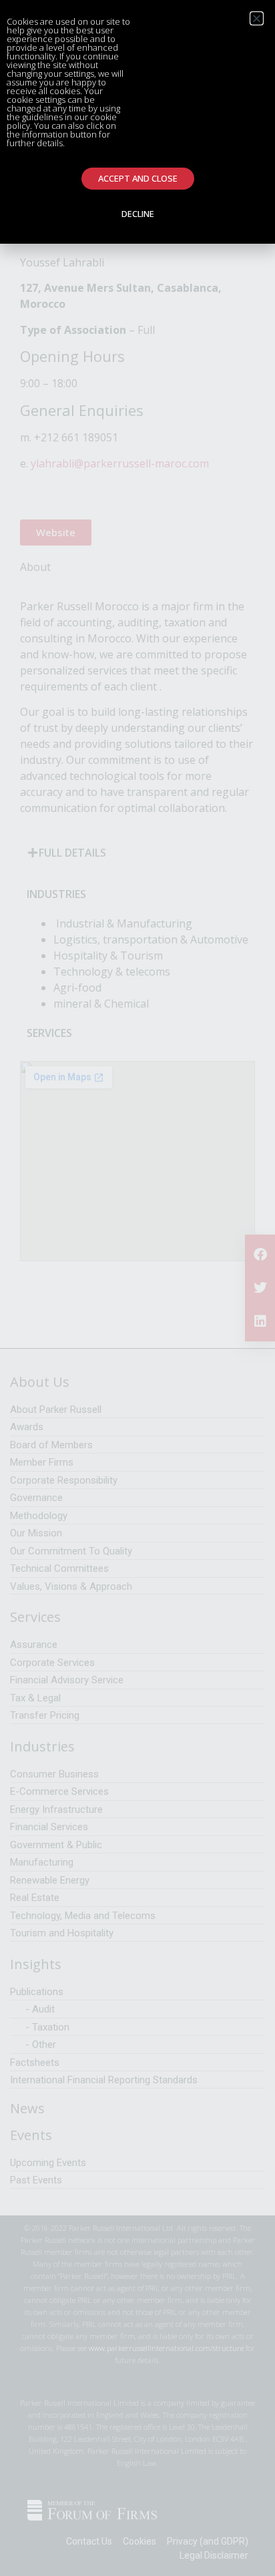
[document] (137, 1288)
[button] (257, 18)
